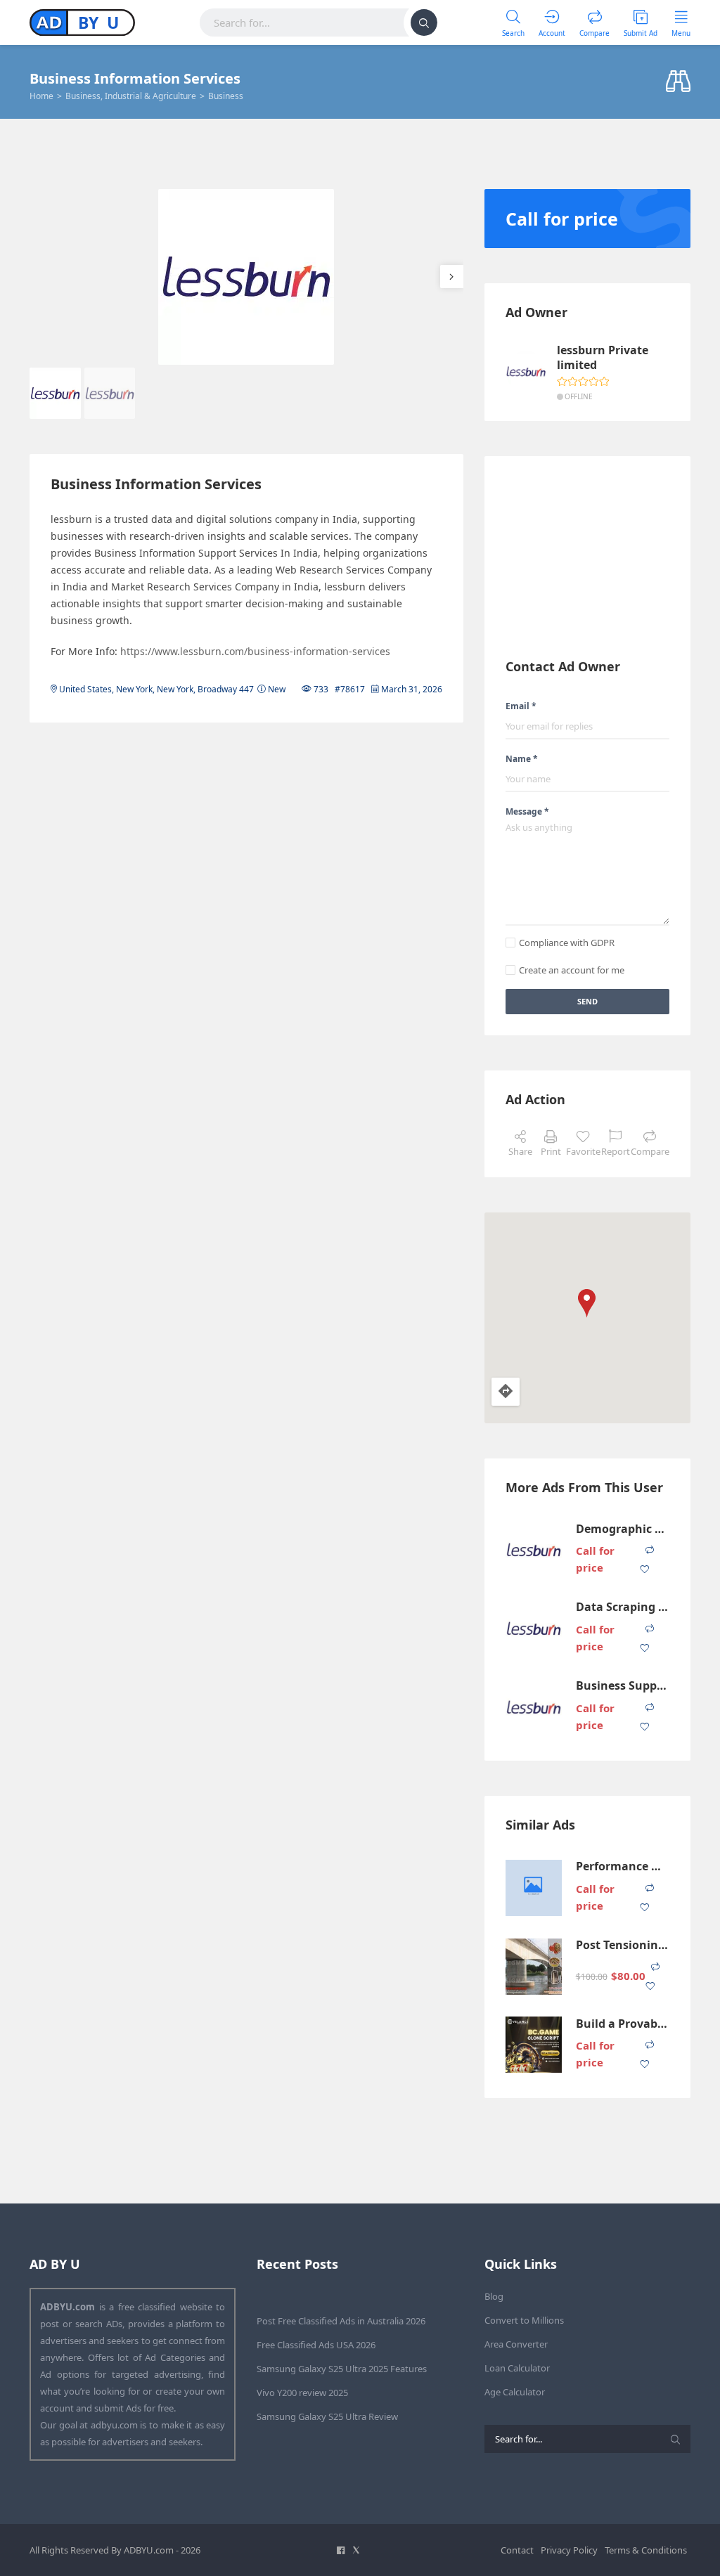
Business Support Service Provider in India (623, 1686)
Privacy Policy (569, 2550)
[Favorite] (645, 1570)
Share (520, 1151)
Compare (650, 1151)
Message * (527, 811)
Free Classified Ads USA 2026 (316, 2345)
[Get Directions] (506, 1392)
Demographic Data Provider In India (623, 1529)
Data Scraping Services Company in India (623, 1607)
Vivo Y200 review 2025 (302, 2393)
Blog (494, 2296)
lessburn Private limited (603, 358)
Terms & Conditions (646, 2550)
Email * (521, 706)
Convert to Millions (524, 2320)
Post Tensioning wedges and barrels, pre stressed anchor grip (623, 1945)
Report (616, 1151)
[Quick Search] (678, 82)
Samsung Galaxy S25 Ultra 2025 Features (342, 2369)
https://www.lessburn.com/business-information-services (255, 651)
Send (587, 1001)
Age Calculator (515, 2392)
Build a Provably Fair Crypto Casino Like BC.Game (623, 2024)
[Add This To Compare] (650, 1550)
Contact (517, 2550)
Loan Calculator (517, 2368)
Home (41, 96)
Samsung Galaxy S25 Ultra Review (327, 2416)
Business (226, 96)
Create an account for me (572, 970)
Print (551, 1151)
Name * (522, 759)
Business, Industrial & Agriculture (131, 96)
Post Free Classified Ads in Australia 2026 (341, 2321)
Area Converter (516, 2344)
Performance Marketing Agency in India (623, 1866)
